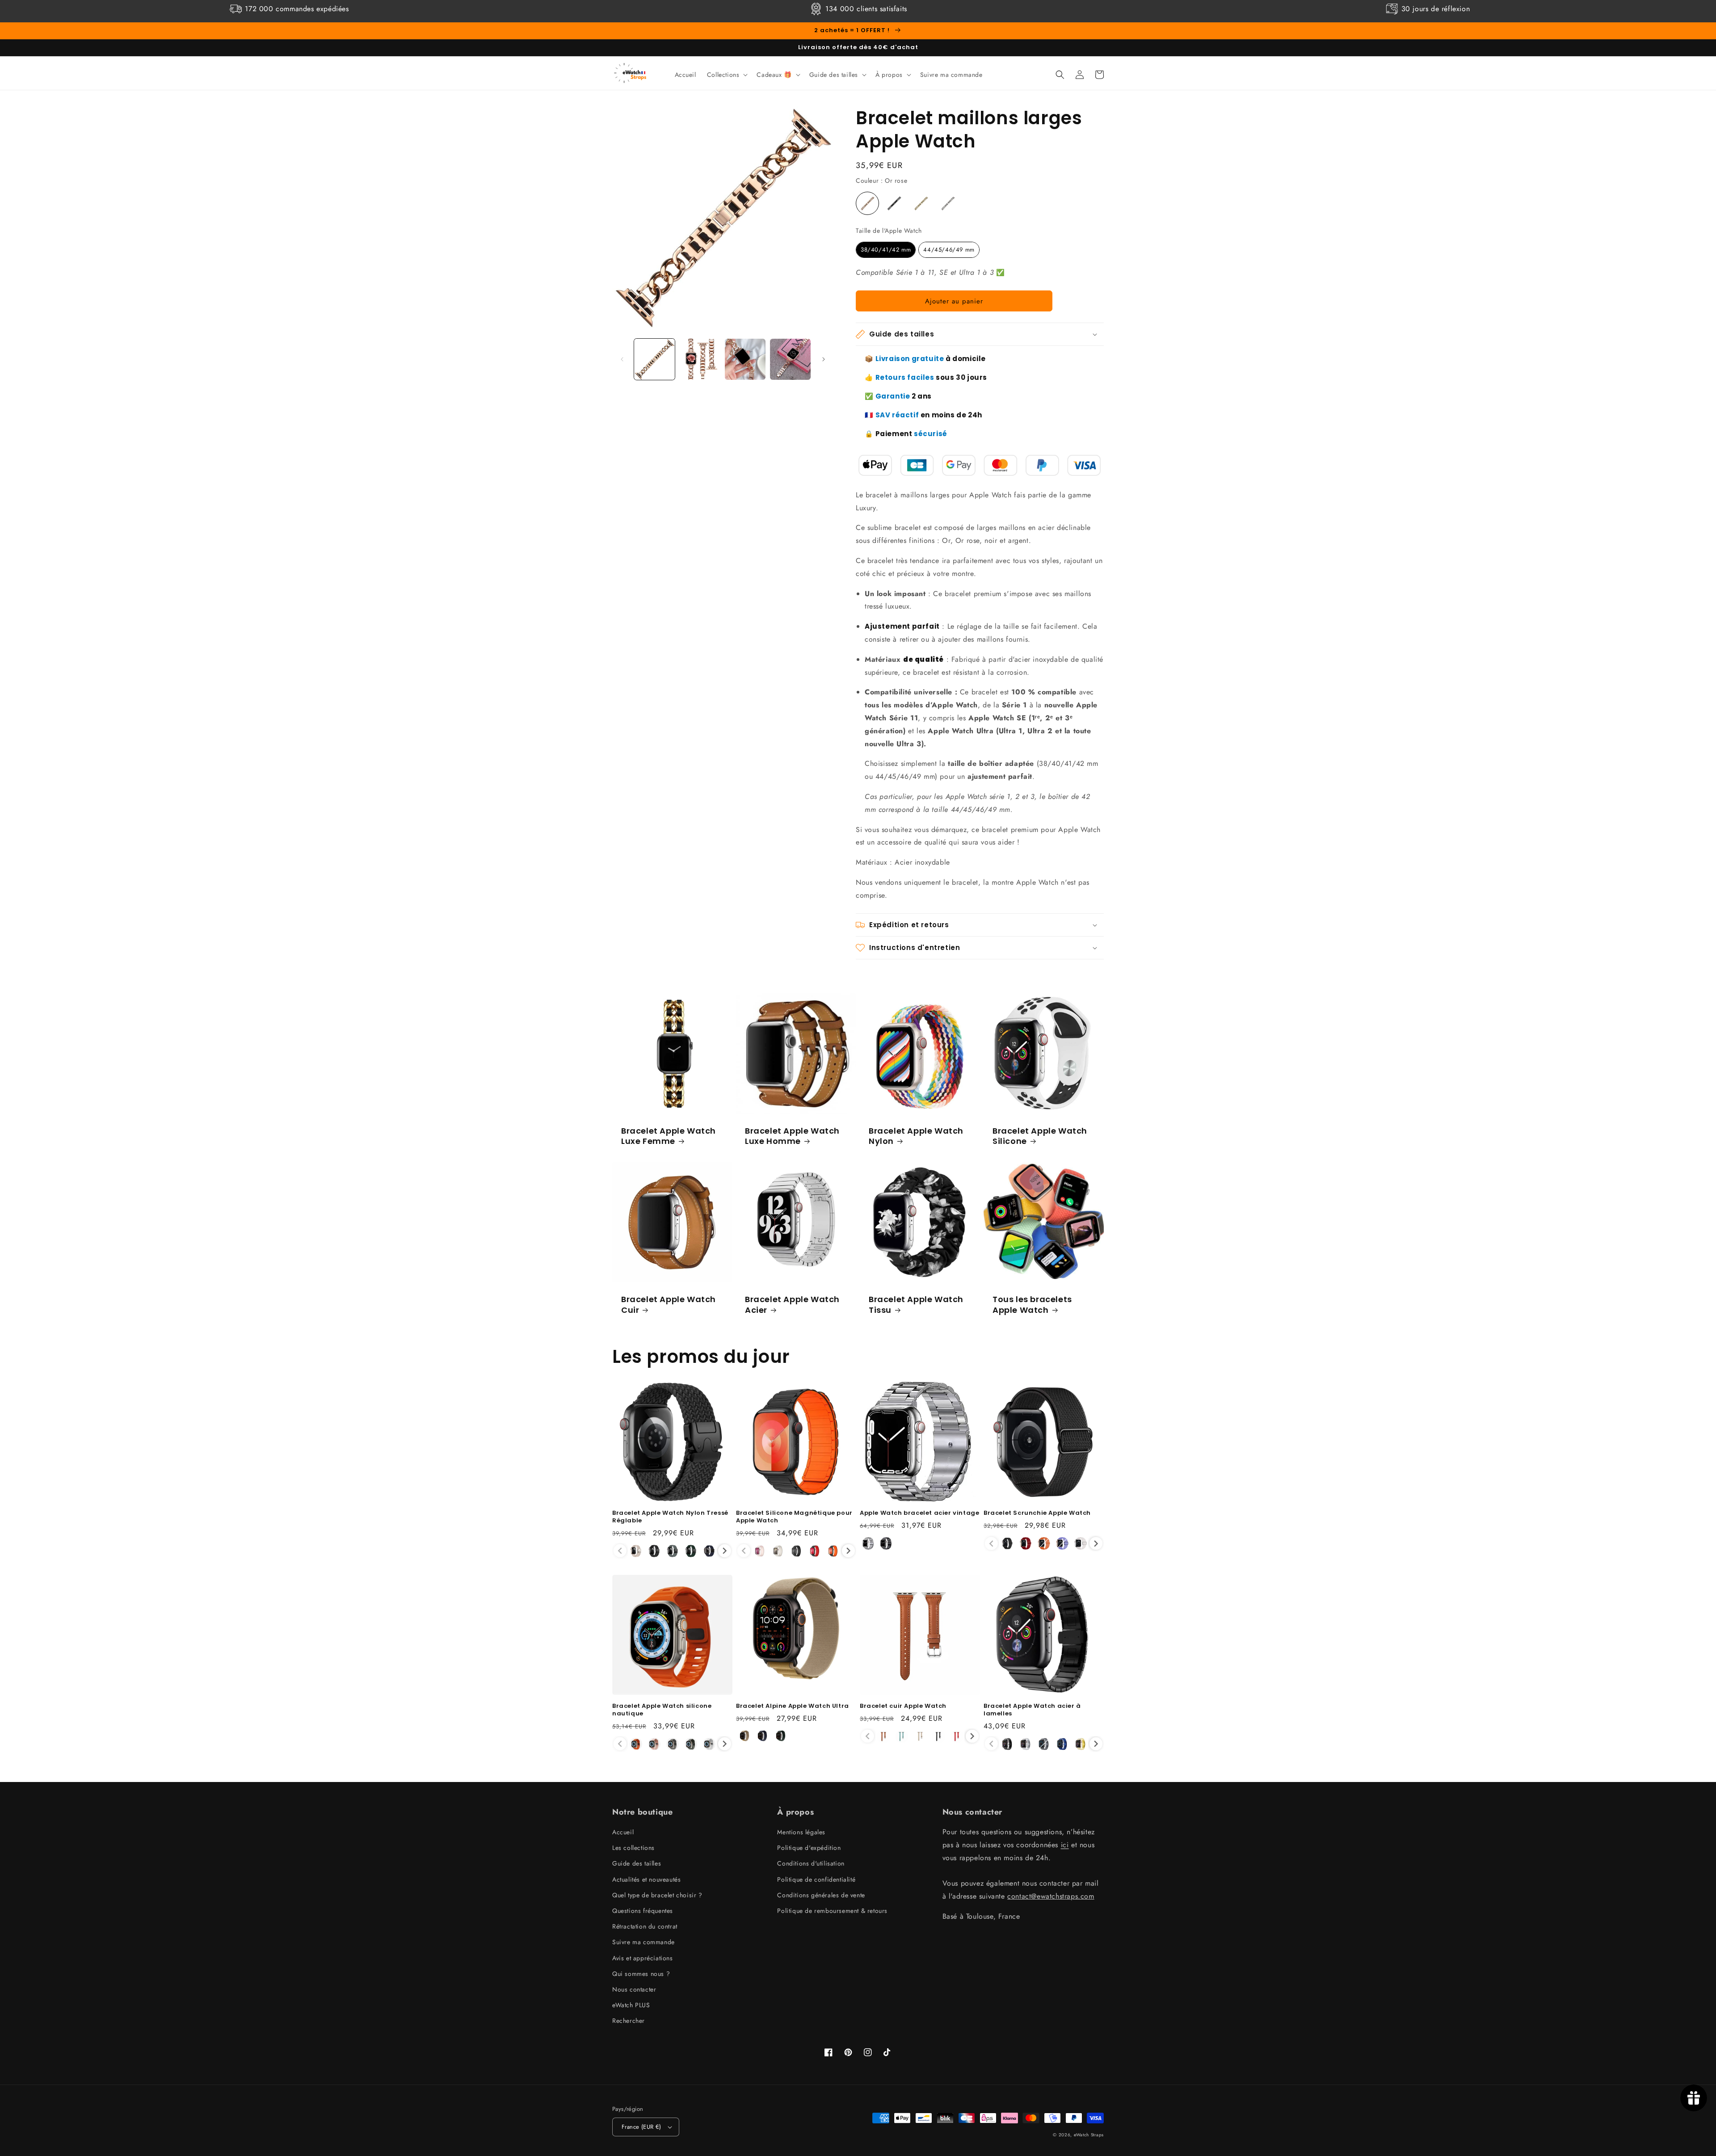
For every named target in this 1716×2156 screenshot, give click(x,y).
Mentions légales (801, 1832)
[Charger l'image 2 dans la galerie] (700, 359)
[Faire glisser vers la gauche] (622, 359)
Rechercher (629, 2021)
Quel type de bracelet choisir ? (657, 1895)
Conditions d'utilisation (811, 1863)
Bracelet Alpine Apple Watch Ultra (793, 1706)
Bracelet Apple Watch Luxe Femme (669, 1136)
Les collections (633, 1848)
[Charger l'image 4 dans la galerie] (790, 359)
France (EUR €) (641, 2127)
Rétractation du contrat (645, 1926)
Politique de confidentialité (816, 1879)
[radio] (867, 203)
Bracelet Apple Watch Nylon (916, 1136)
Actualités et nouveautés (646, 1879)
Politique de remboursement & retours (832, 1911)
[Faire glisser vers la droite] (824, 359)
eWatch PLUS (631, 2005)
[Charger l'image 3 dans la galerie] (745, 359)
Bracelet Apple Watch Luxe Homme (792, 1136)
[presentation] (725, 1551)
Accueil (623, 1832)
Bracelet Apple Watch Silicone (1040, 1136)
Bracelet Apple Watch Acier (792, 1305)
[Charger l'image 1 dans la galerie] (654, 359)
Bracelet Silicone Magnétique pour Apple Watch (794, 1517)
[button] (727, 75)
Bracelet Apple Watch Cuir (669, 1305)
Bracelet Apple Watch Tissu (916, 1305)
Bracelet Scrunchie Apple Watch (1037, 1513)
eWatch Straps (1089, 2135)
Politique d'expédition (809, 1848)
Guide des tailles (637, 1863)
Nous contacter (634, 1989)
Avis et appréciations (643, 1958)
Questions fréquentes (643, 1911)
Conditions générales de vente (821, 1895)
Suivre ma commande (643, 1942)
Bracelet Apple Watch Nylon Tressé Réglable (670, 1517)
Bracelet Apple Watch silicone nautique (662, 1710)
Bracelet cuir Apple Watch (903, 1706)
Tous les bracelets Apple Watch (1032, 1305)
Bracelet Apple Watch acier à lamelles (1032, 1710)
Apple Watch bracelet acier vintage (919, 1513)
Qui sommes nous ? (641, 1974)
